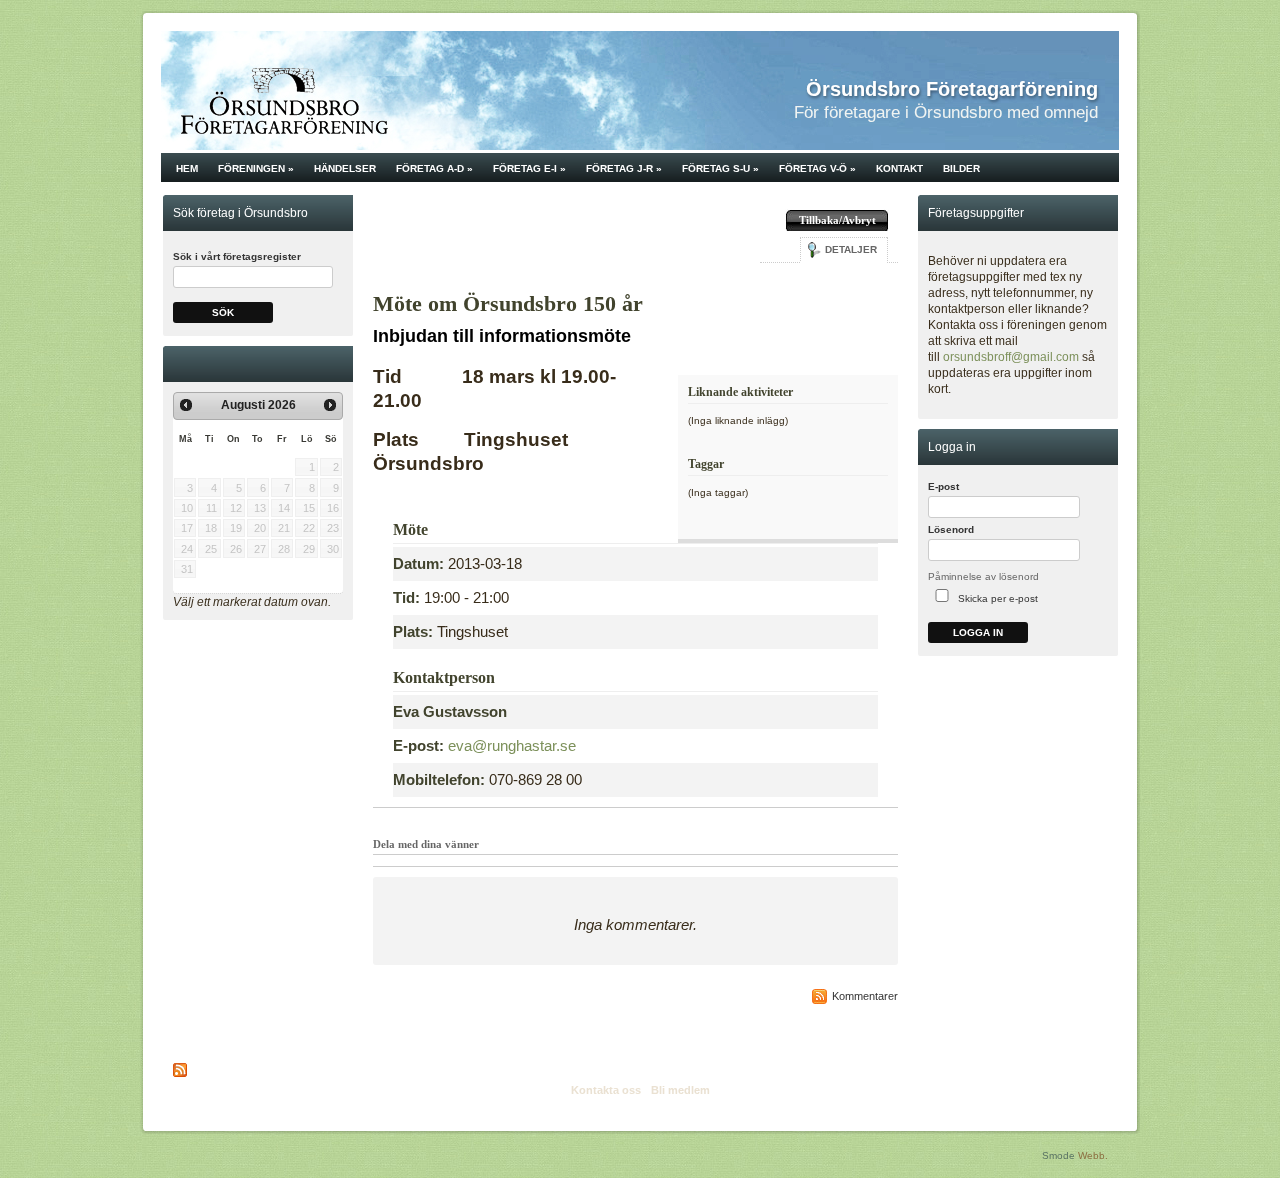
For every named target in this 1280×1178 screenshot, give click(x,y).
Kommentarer (865, 996)
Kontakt (899, 168)
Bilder (961, 168)
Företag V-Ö (817, 168)
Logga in (978, 632)
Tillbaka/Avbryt (837, 220)
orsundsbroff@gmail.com (1011, 357)
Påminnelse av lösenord (983, 576)
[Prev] (186, 405)
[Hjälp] (1105, 491)
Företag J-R (624, 168)
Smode (1058, 1155)
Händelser (345, 168)
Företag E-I (529, 168)
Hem (187, 168)
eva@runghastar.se (512, 745)
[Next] (330, 405)
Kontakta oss (606, 1090)
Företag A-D (434, 168)
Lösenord (951, 529)
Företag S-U (720, 168)
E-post (943, 486)
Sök (223, 312)
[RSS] (181, 1070)
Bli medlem (680, 1090)
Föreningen (256, 168)
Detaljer (851, 249)
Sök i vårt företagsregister (237, 256)
